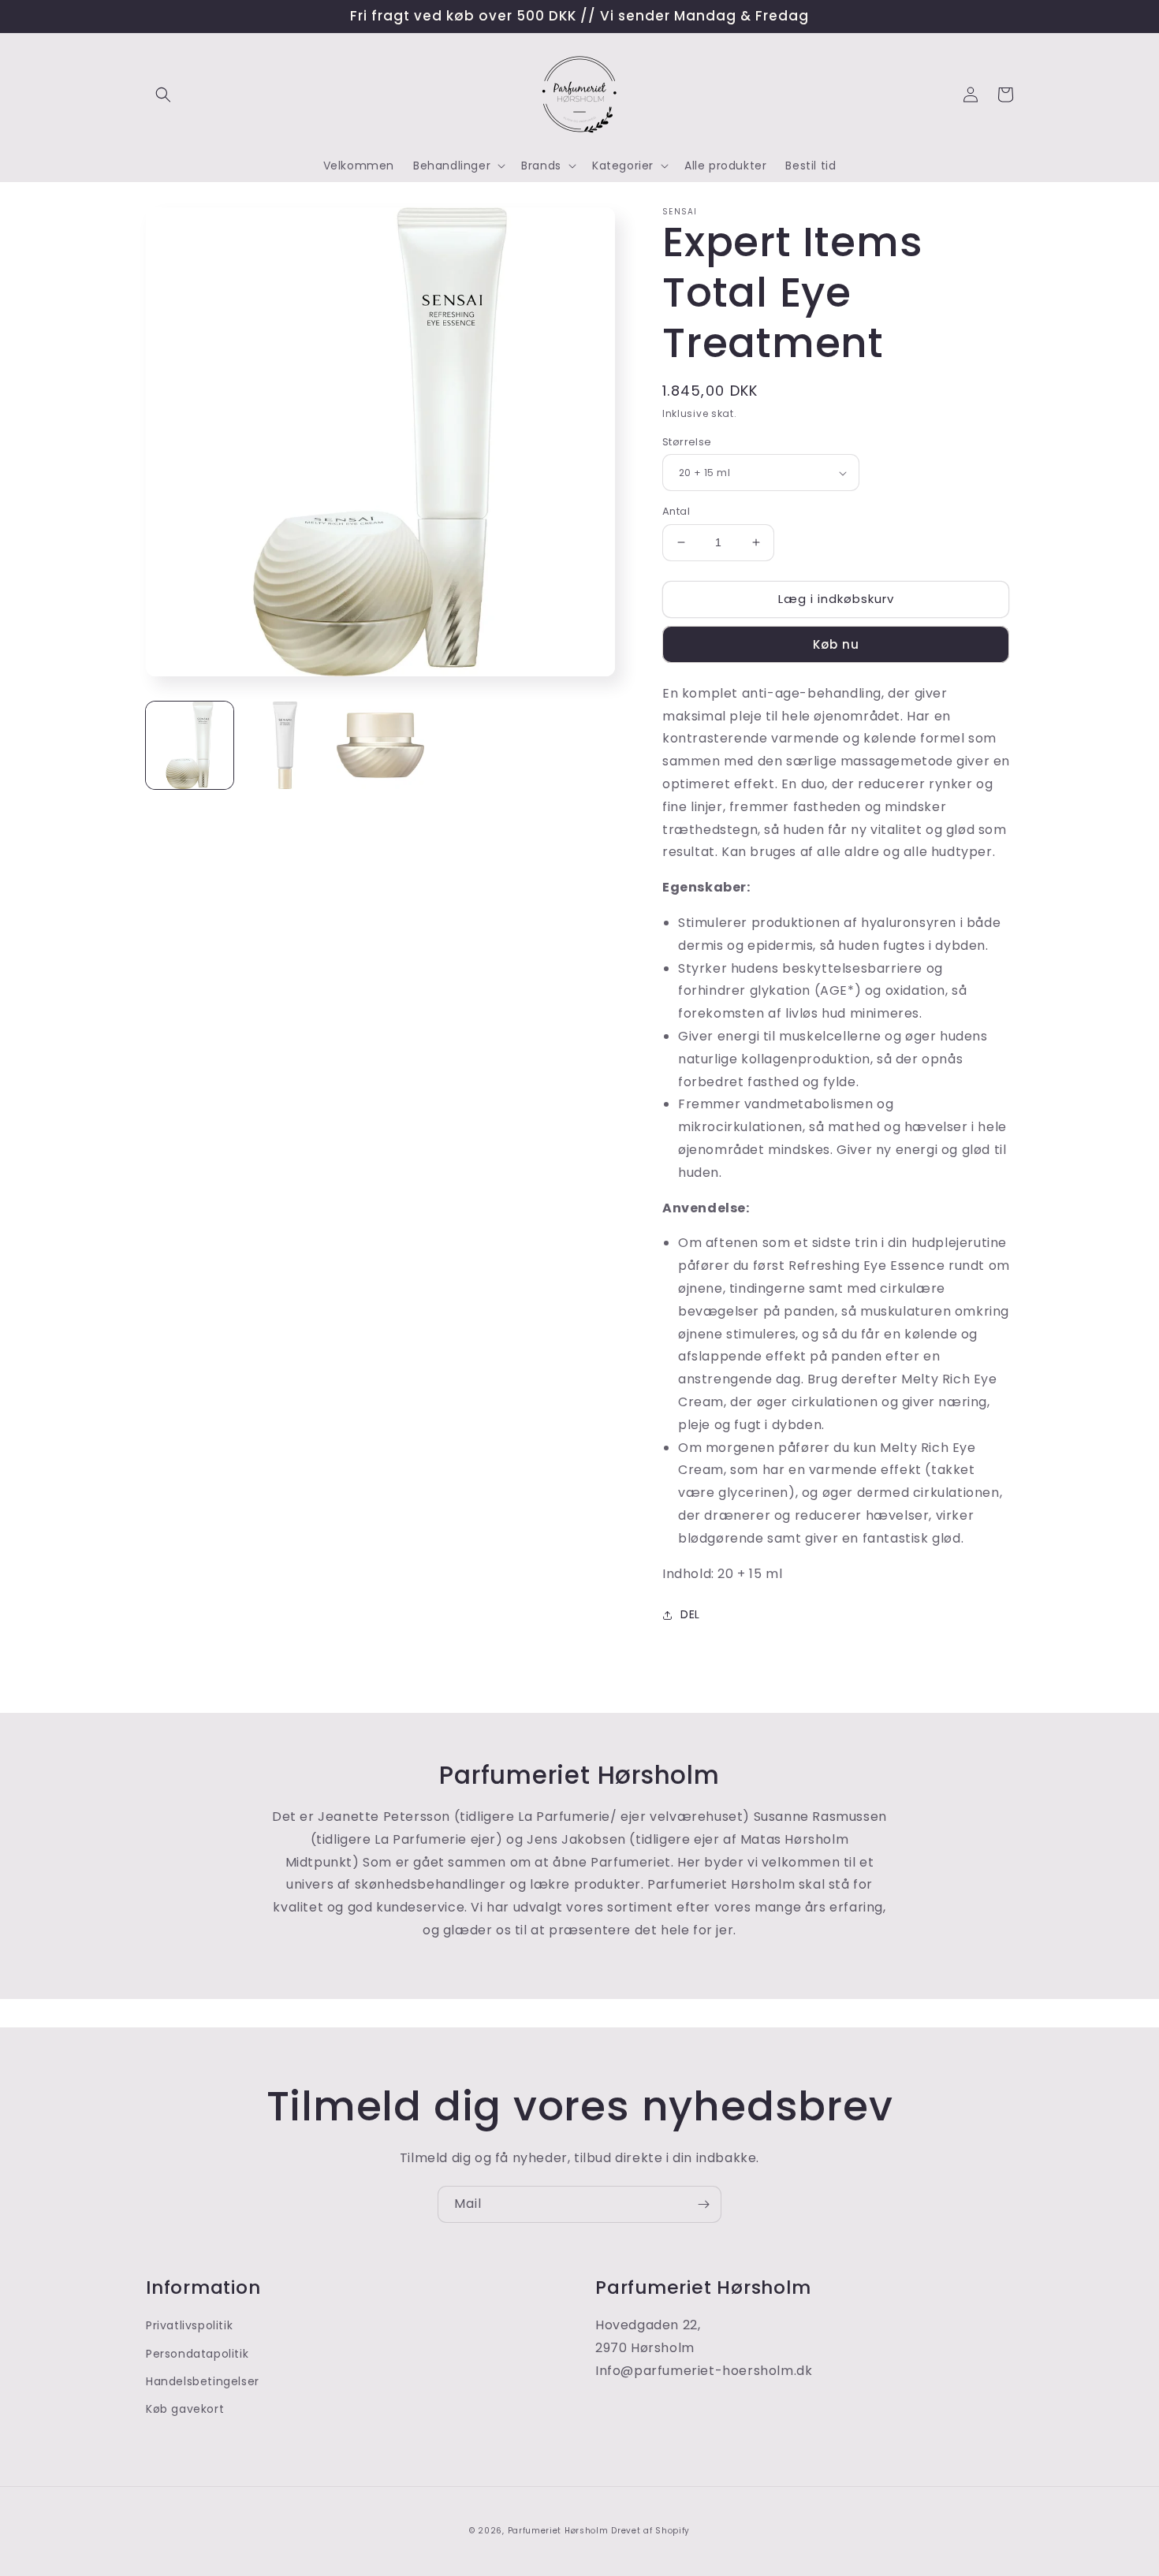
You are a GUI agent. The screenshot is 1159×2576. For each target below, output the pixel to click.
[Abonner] (703, 2204)
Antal (676, 511)
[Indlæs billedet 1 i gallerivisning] (190, 745)
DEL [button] (690, 1614)
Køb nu (836, 644)
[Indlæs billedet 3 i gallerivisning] (380, 745)
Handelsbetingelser (203, 2381)
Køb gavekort (185, 2409)
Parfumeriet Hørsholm (558, 2531)
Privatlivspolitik (189, 2325)
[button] (163, 95)
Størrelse (687, 442)
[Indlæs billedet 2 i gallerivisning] (285, 745)
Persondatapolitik (197, 2354)
